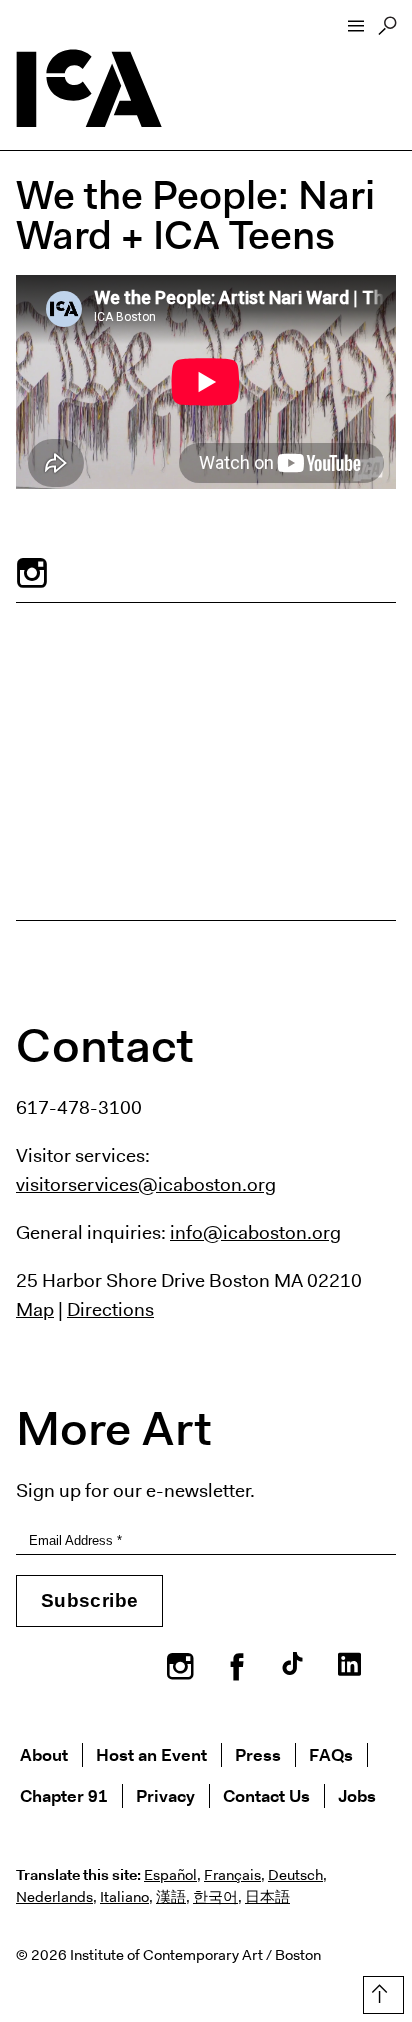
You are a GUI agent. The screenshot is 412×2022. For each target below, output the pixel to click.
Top (379, 1991)
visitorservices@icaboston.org (146, 1184)
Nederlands (54, 1897)
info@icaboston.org (255, 1232)
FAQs (331, 1754)
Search (387, 31)
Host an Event (151, 1754)
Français (232, 1875)
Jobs (357, 1795)
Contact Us (266, 1795)
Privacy (165, 1795)
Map (35, 1309)
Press (258, 1754)
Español (170, 1875)
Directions (110, 1309)
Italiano (124, 1897)
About (44, 1754)
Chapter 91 (64, 1795)
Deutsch (295, 1875)
